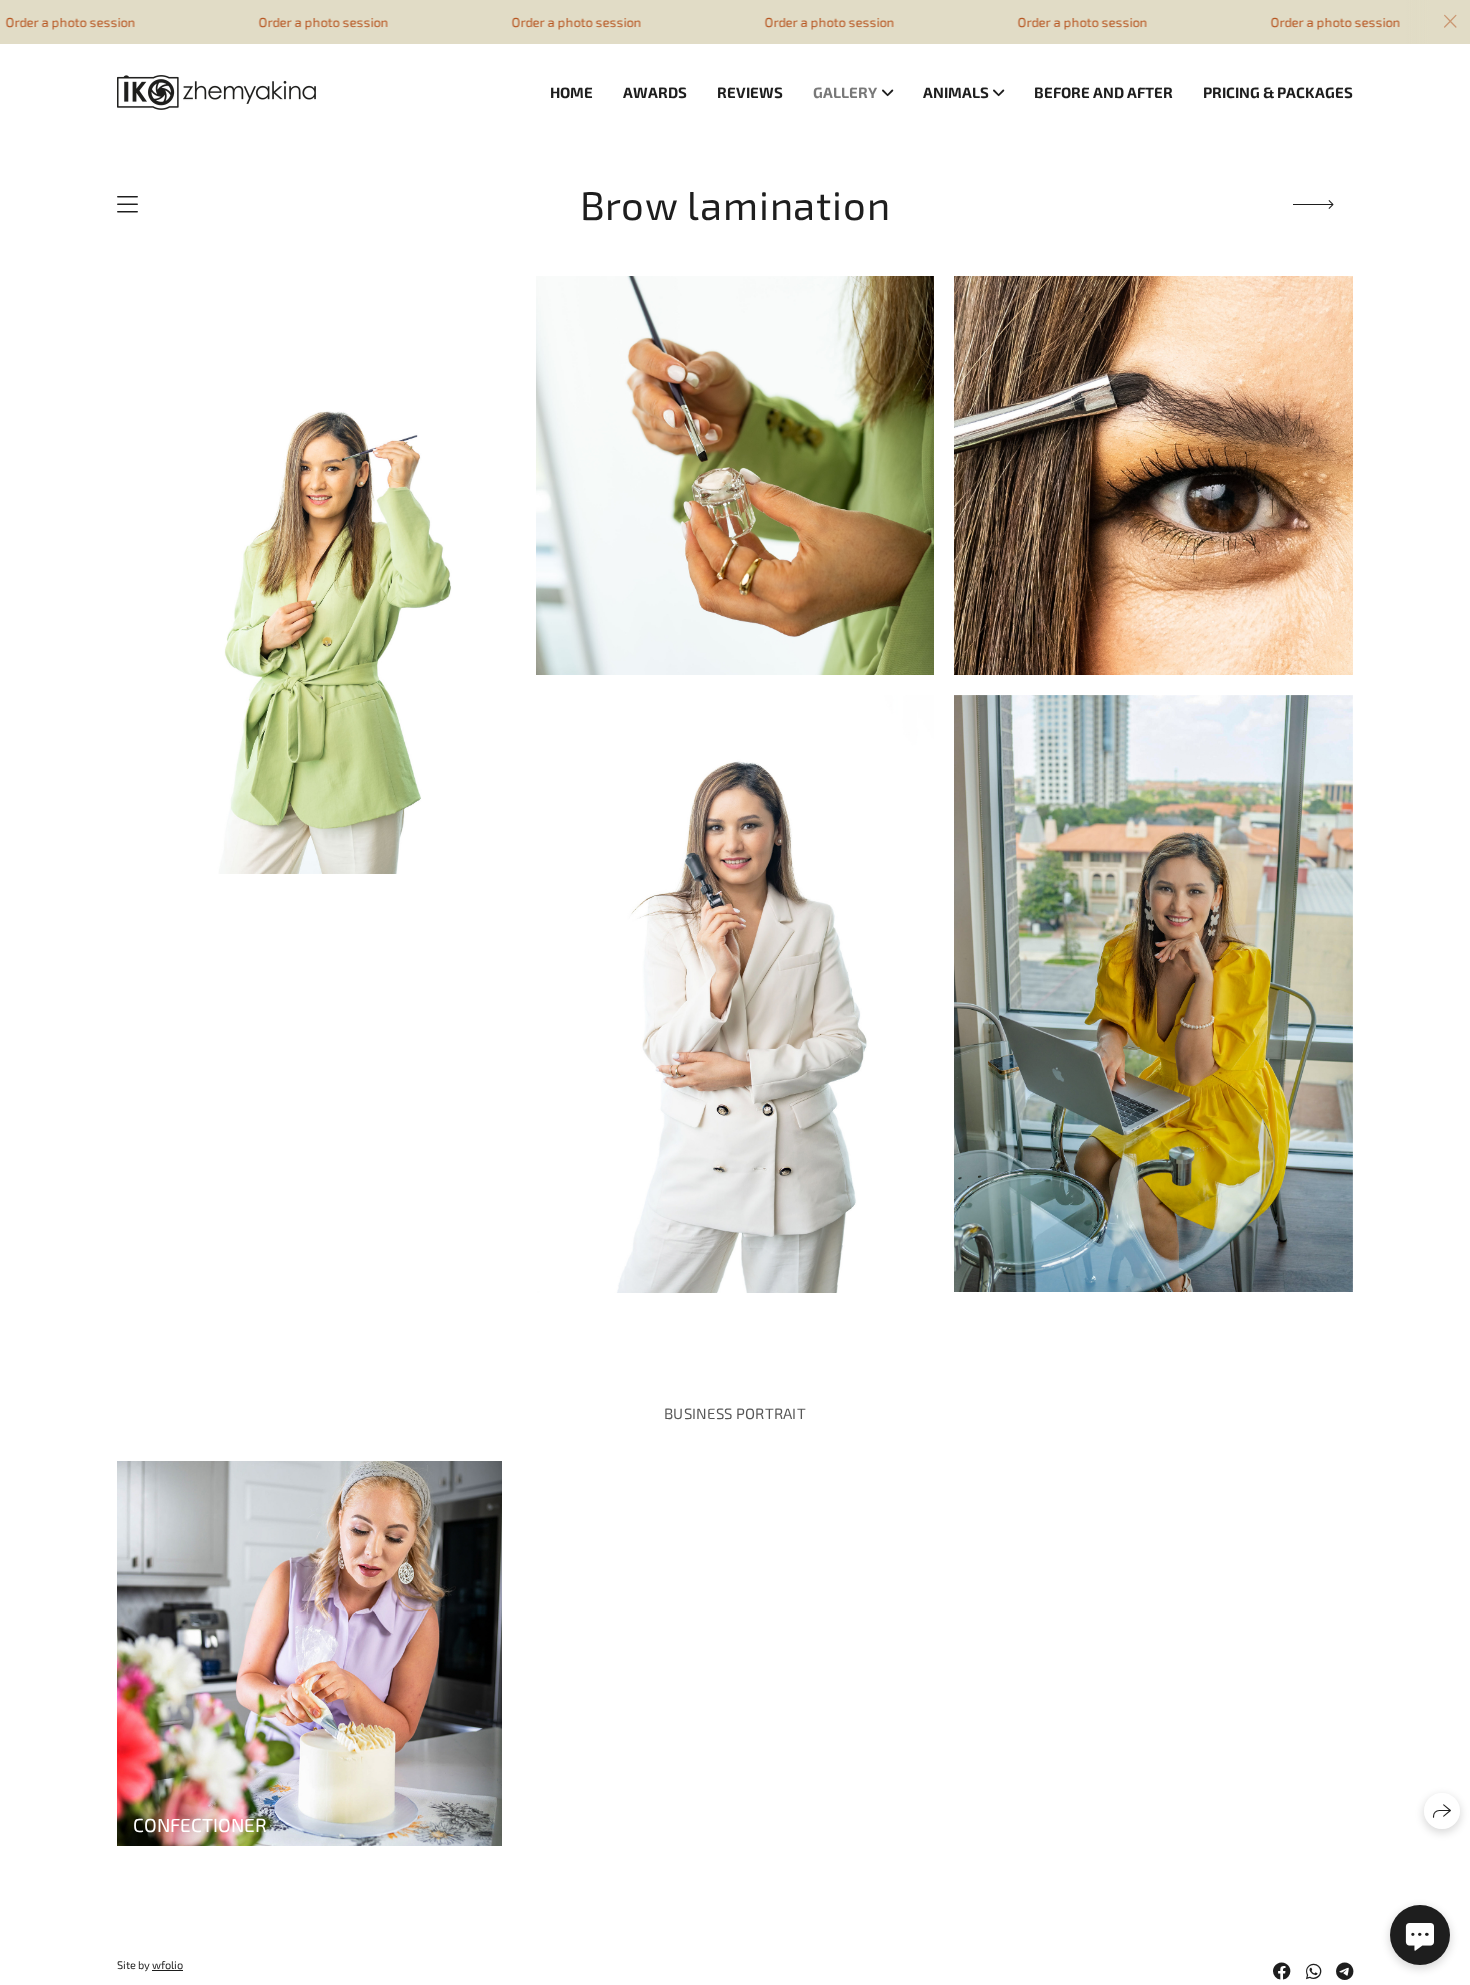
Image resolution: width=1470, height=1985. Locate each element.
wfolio (167, 1964)
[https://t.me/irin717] (1344, 1971)
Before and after (1103, 92)
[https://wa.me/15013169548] (1314, 1971)
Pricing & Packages (1278, 92)
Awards (655, 92)
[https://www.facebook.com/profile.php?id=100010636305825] (1282, 1971)
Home (571, 92)
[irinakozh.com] (216, 92)
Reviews (750, 92)
